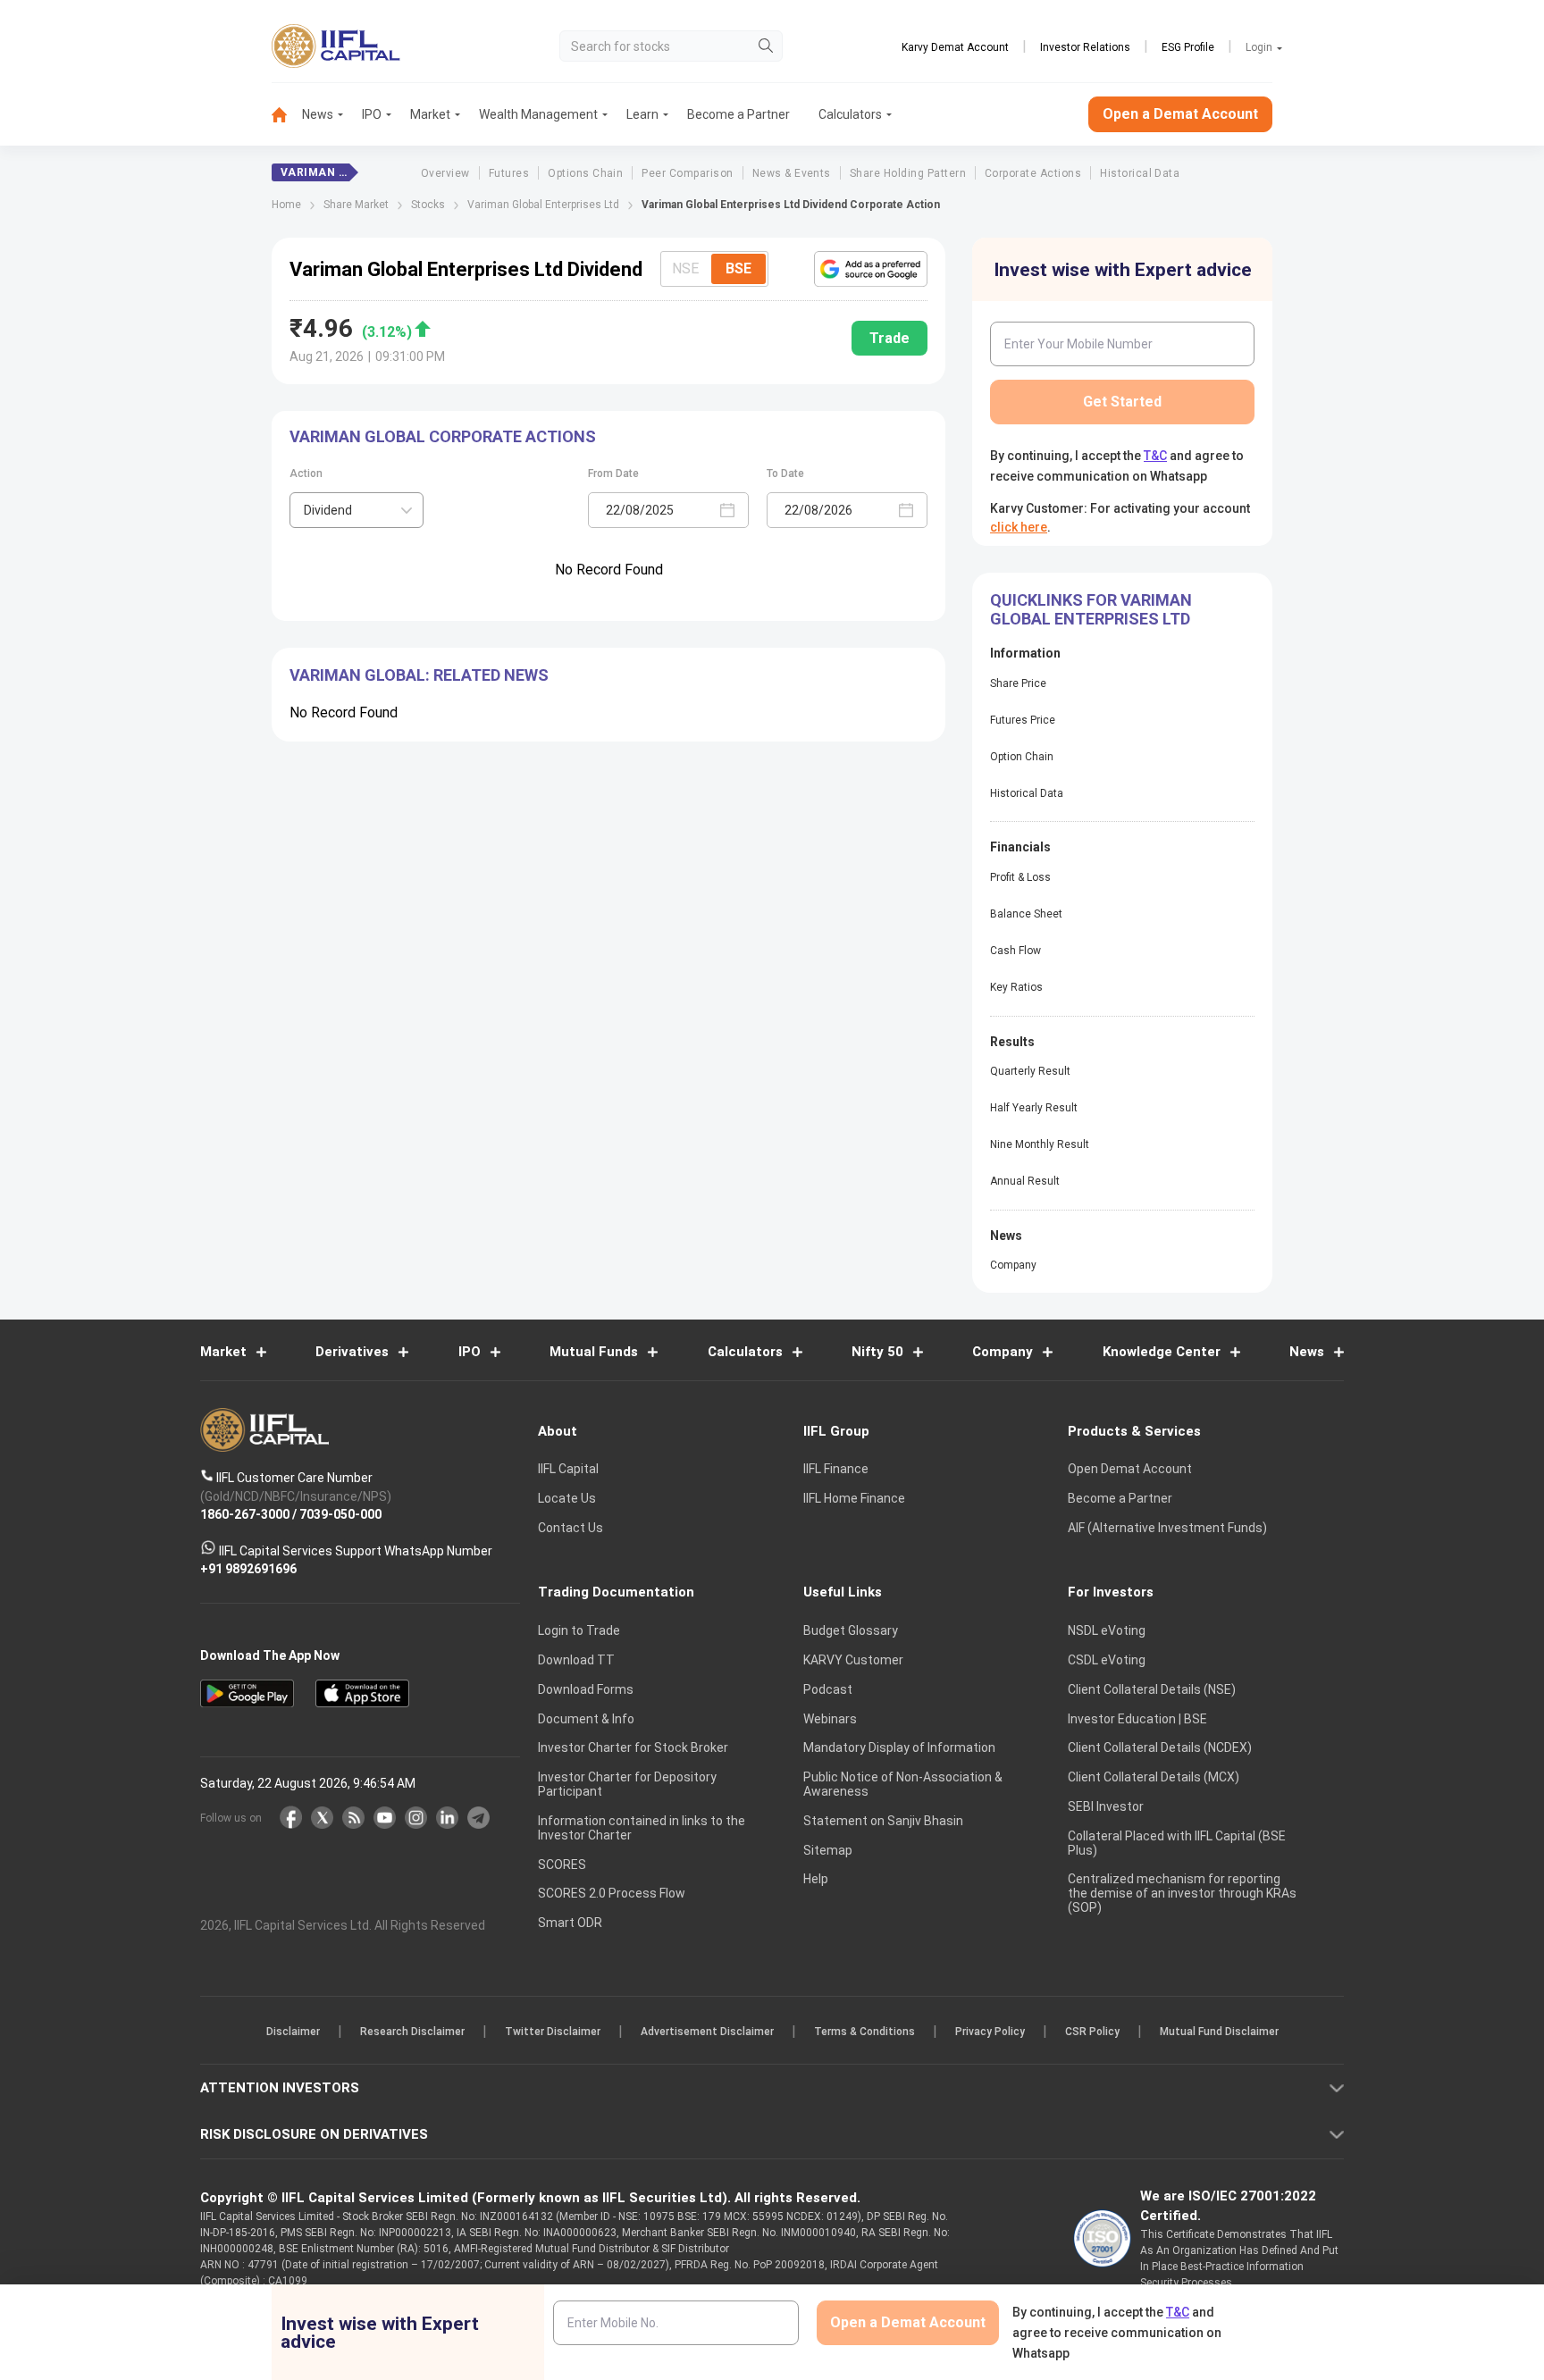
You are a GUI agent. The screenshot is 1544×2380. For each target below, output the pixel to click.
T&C (677, 1306)
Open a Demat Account (646, 1252)
